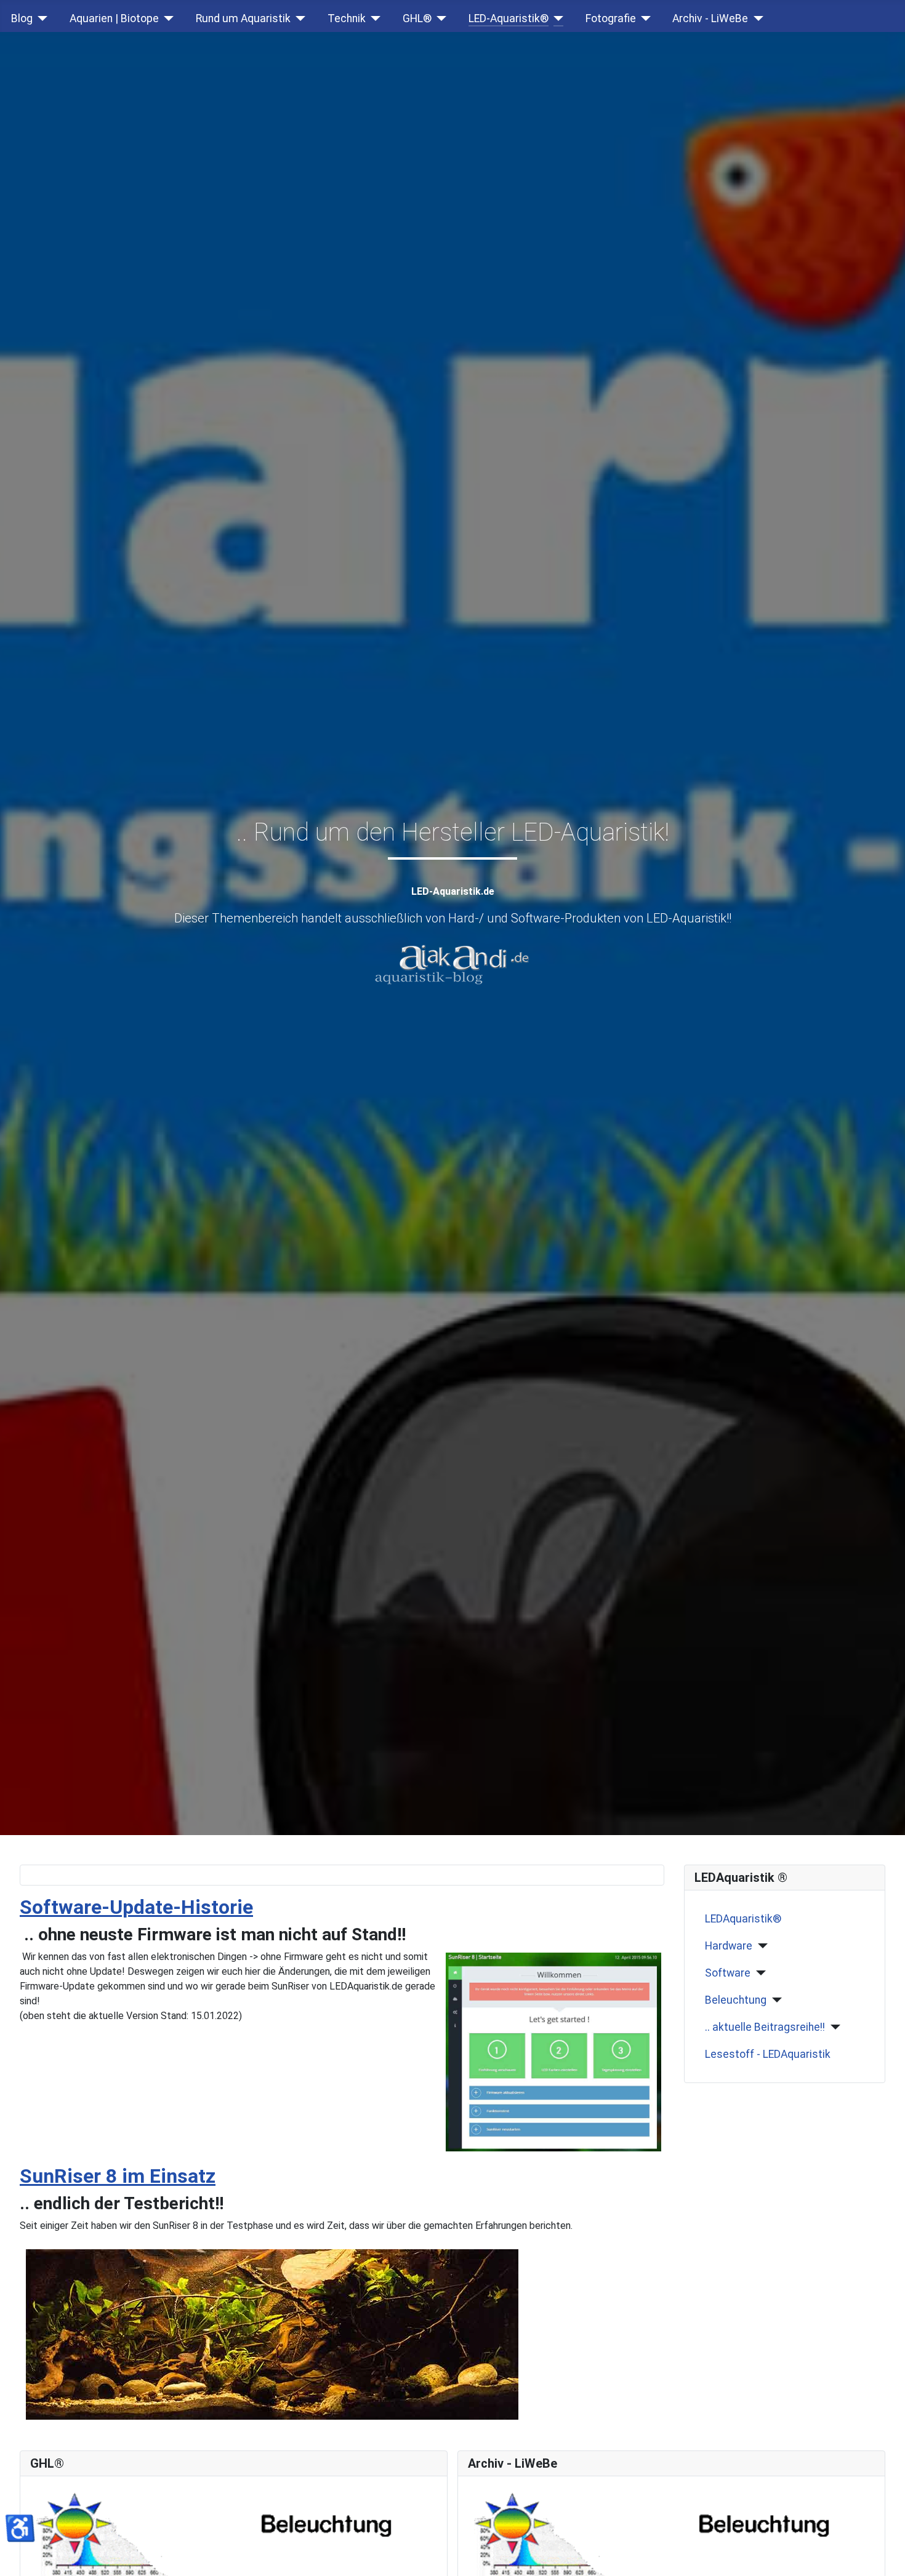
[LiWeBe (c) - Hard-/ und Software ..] (659, 2534)
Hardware (729, 1946)
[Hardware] (760, 1946)
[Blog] (40, 18)
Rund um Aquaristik (243, 18)
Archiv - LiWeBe (710, 18)
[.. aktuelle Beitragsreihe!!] (833, 2027)
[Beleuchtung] (774, 2000)
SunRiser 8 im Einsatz (118, 2176)
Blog (22, 18)
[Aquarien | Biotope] (167, 18)
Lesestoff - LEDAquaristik (768, 2054)
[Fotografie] (644, 18)
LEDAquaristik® (743, 1919)
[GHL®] (439, 18)
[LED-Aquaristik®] (556, 18)
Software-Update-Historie (136, 1907)
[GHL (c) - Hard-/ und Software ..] (221, 2534)
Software (728, 1973)
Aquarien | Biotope (114, 18)
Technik (347, 18)
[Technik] (373, 18)
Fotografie (611, 18)
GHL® (417, 18)
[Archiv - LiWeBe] (756, 18)
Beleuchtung (736, 2000)
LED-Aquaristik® (509, 18)
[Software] (758, 1973)
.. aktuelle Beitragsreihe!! (765, 2027)
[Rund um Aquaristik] (298, 18)
